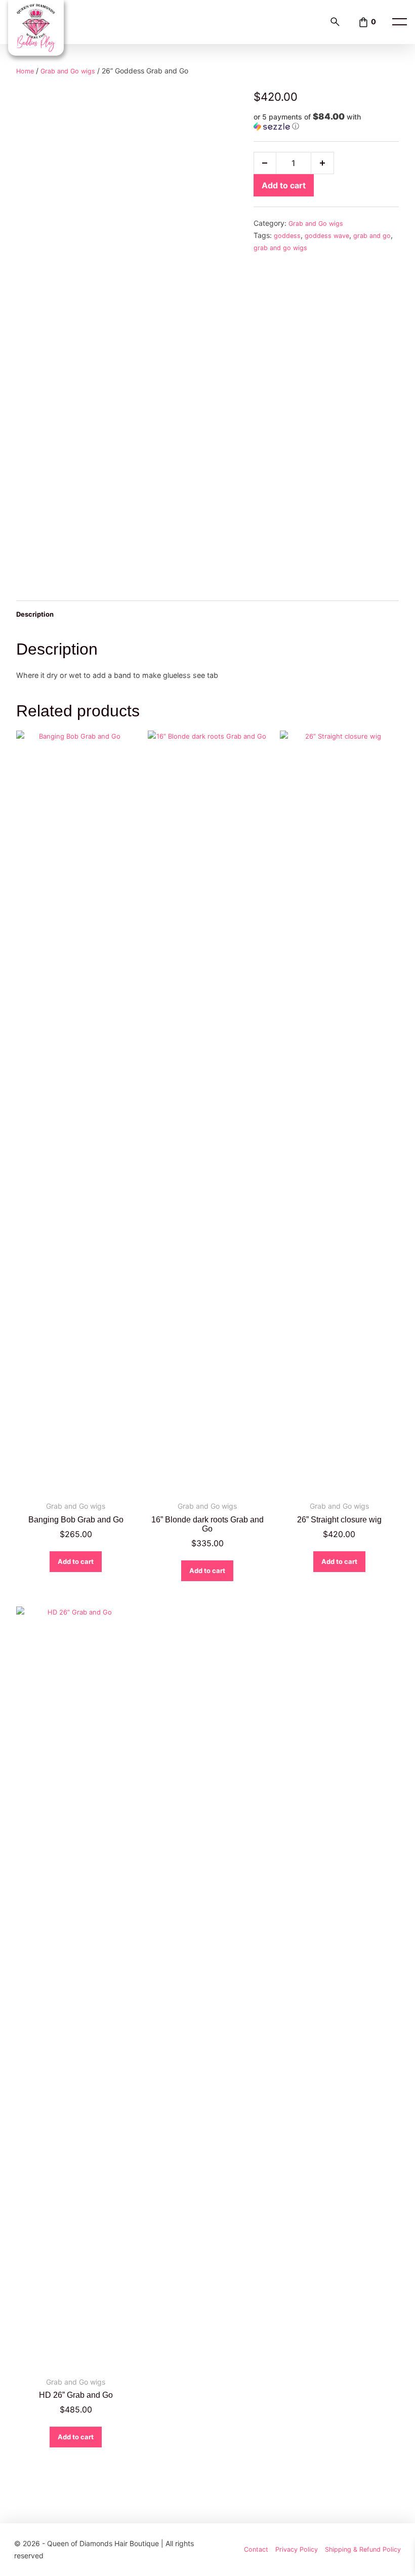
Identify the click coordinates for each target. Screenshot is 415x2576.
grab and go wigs (280, 248)
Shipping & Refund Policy (363, 2549)
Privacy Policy (297, 2549)
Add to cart (284, 185)
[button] (326, 122)
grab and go (372, 236)
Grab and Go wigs (68, 71)
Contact (256, 2549)
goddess (287, 236)
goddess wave (327, 236)
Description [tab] (35, 614)
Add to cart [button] (76, 1561)
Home (25, 71)
